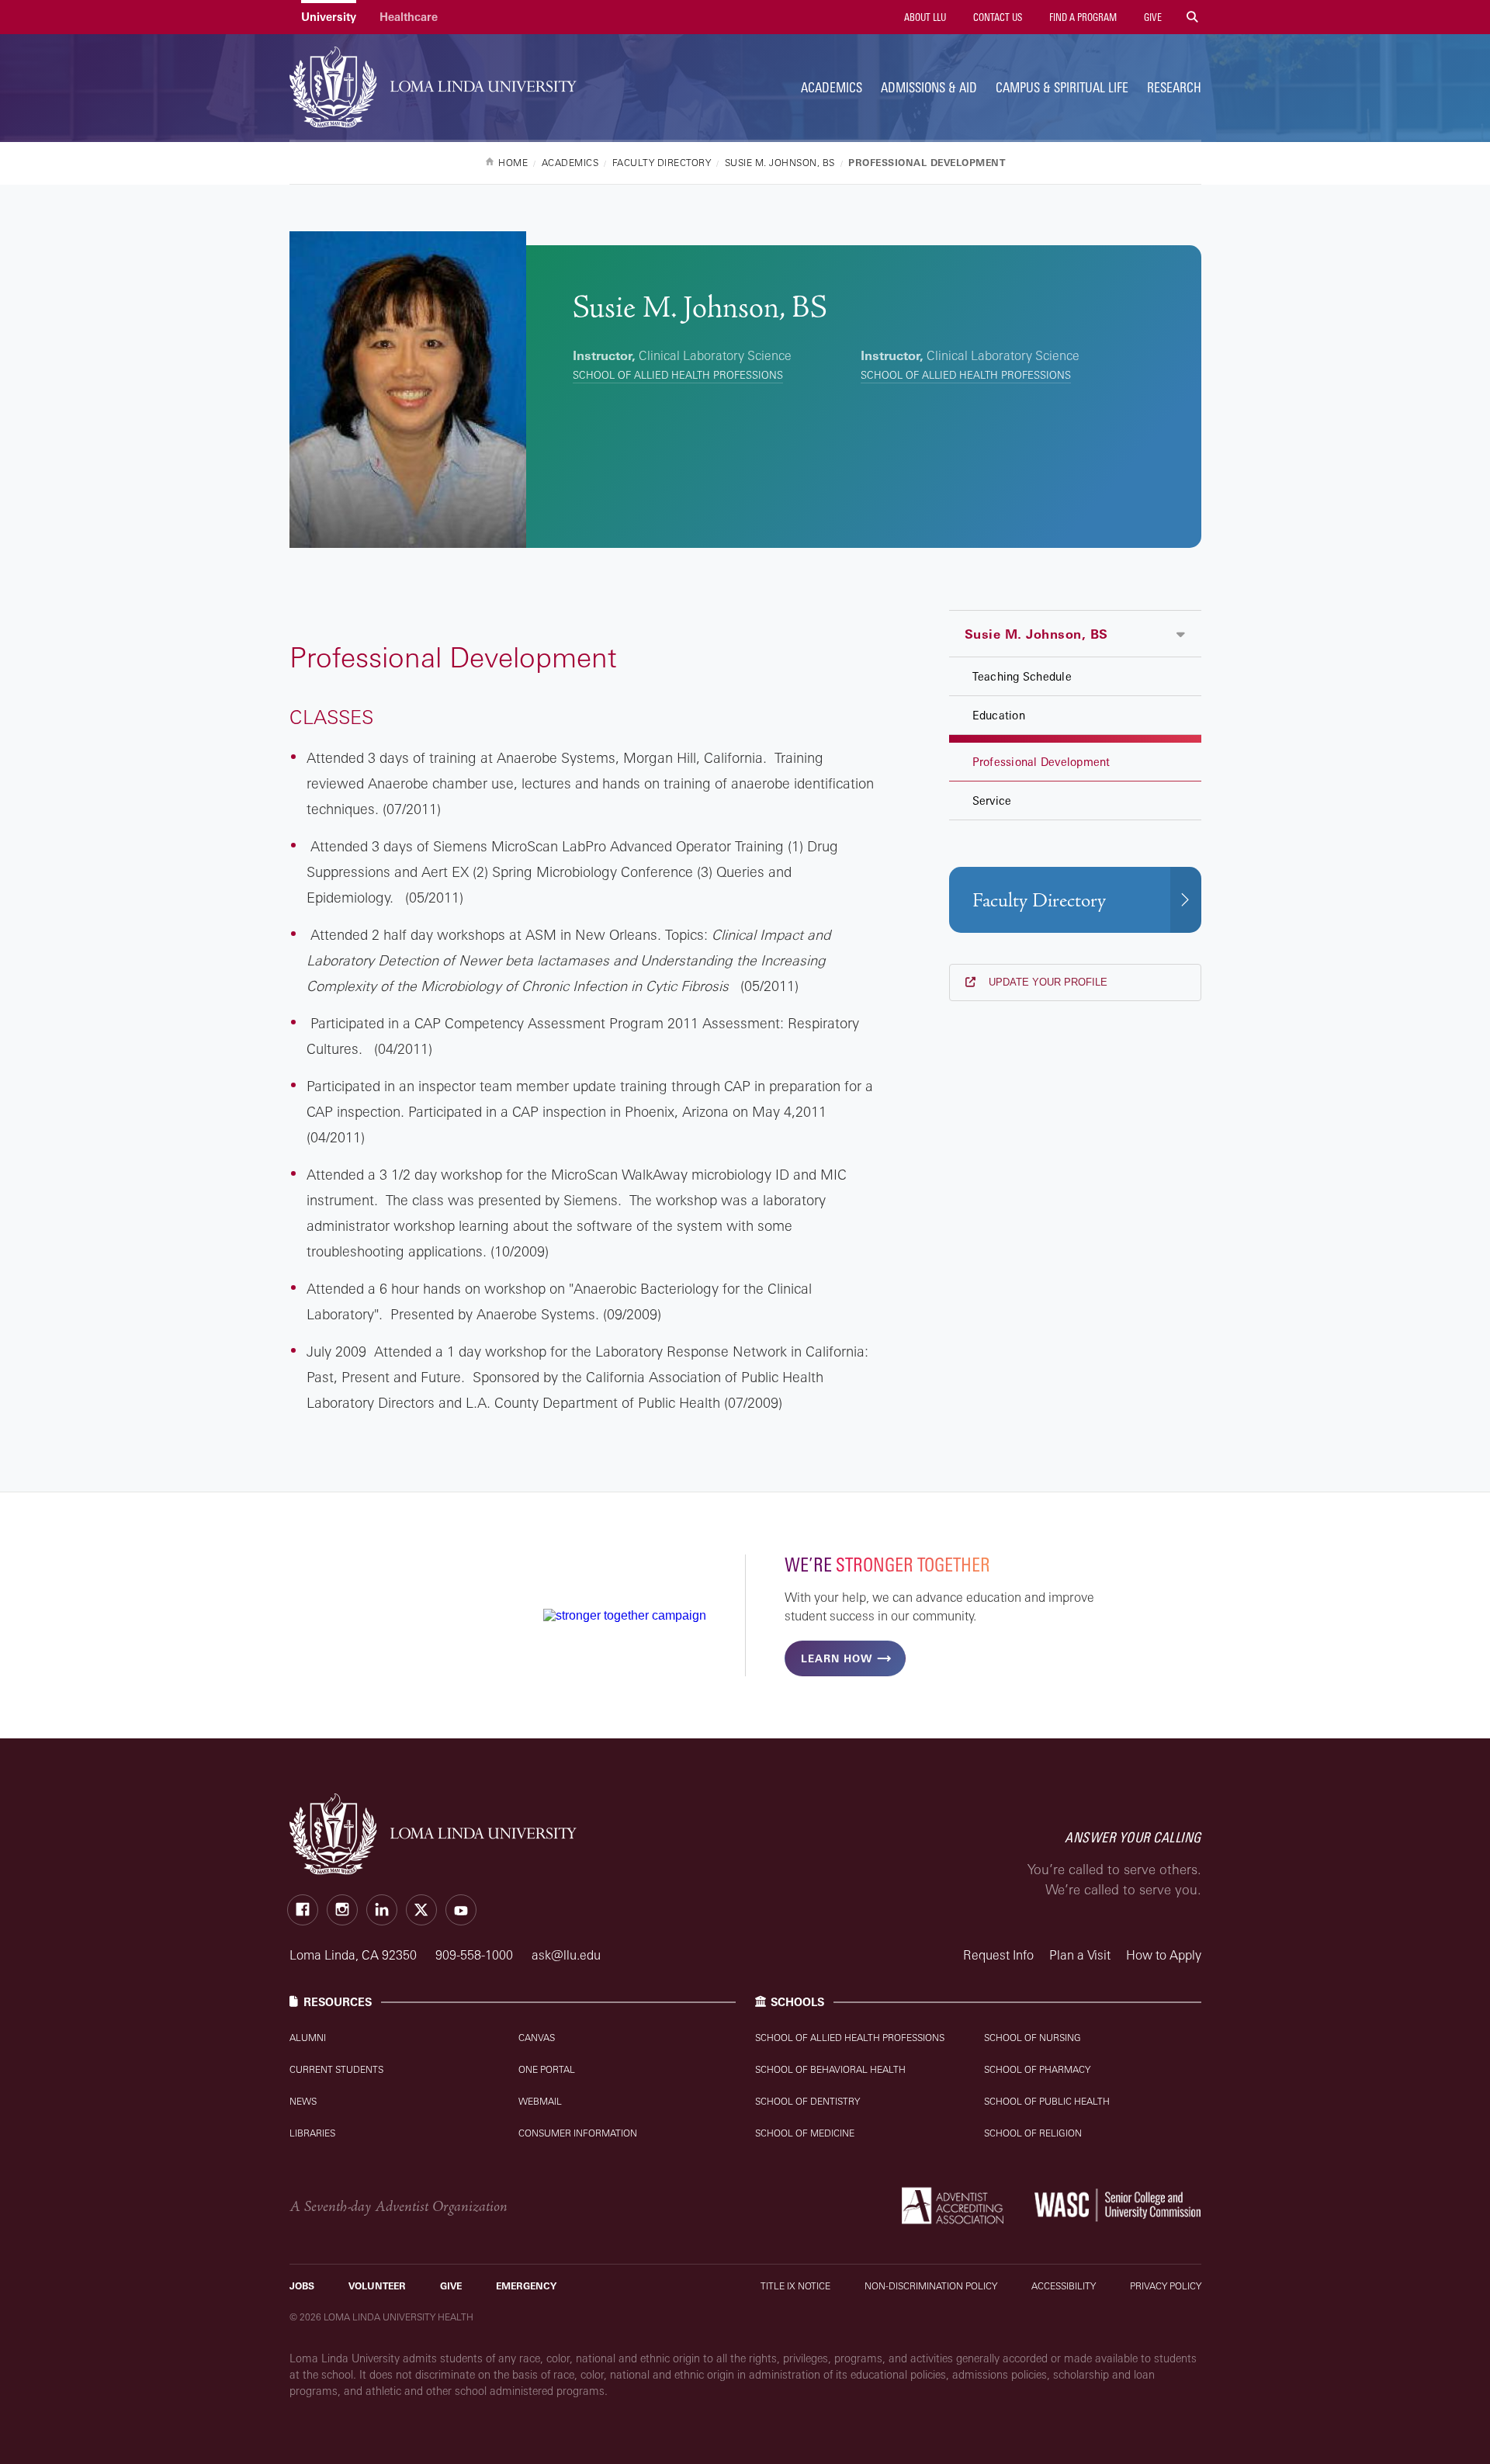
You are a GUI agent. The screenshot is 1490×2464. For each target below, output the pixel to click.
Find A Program (1082, 17)
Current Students (336, 2069)
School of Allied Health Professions (678, 375)
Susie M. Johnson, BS (1036, 634)
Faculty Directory (1039, 901)
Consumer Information (578, 2133)
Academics (832, 87)
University (329, 17)
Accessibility (1064, 2286)
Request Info (998, 1955)
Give (1152, 17)
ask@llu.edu (566, 1955)
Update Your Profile (1046, 982)
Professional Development (1041, 762)
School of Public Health (1047, 2101)
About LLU (924, 17)
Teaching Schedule (1022, 676)
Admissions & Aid (929, 87)
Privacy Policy (1166, 2286)
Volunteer (377, 2286)
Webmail (540, 2101)
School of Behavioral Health (830, 2069)
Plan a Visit (1080, 1955)
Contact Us (996, 17)
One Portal (547, 2069)
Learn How (837, 1658)
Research (1174, 87)
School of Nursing (1033, 2038)
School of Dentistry (807, 2101)
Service (992, 801)
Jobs (302, 2286)
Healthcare (409, 17)
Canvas (537, 2038)
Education (999, 715)
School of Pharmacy (1037, 2069)
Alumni (308, 2038)
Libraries (312, 2133)
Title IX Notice (795, 2286)
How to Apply (1164, 1955)
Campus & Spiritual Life (1062, 87)
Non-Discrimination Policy (931, 2286)
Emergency (526, 2286)
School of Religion (1033, 2133)
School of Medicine (805, 2133)
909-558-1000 (476, 1955)
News (303, 2101)
